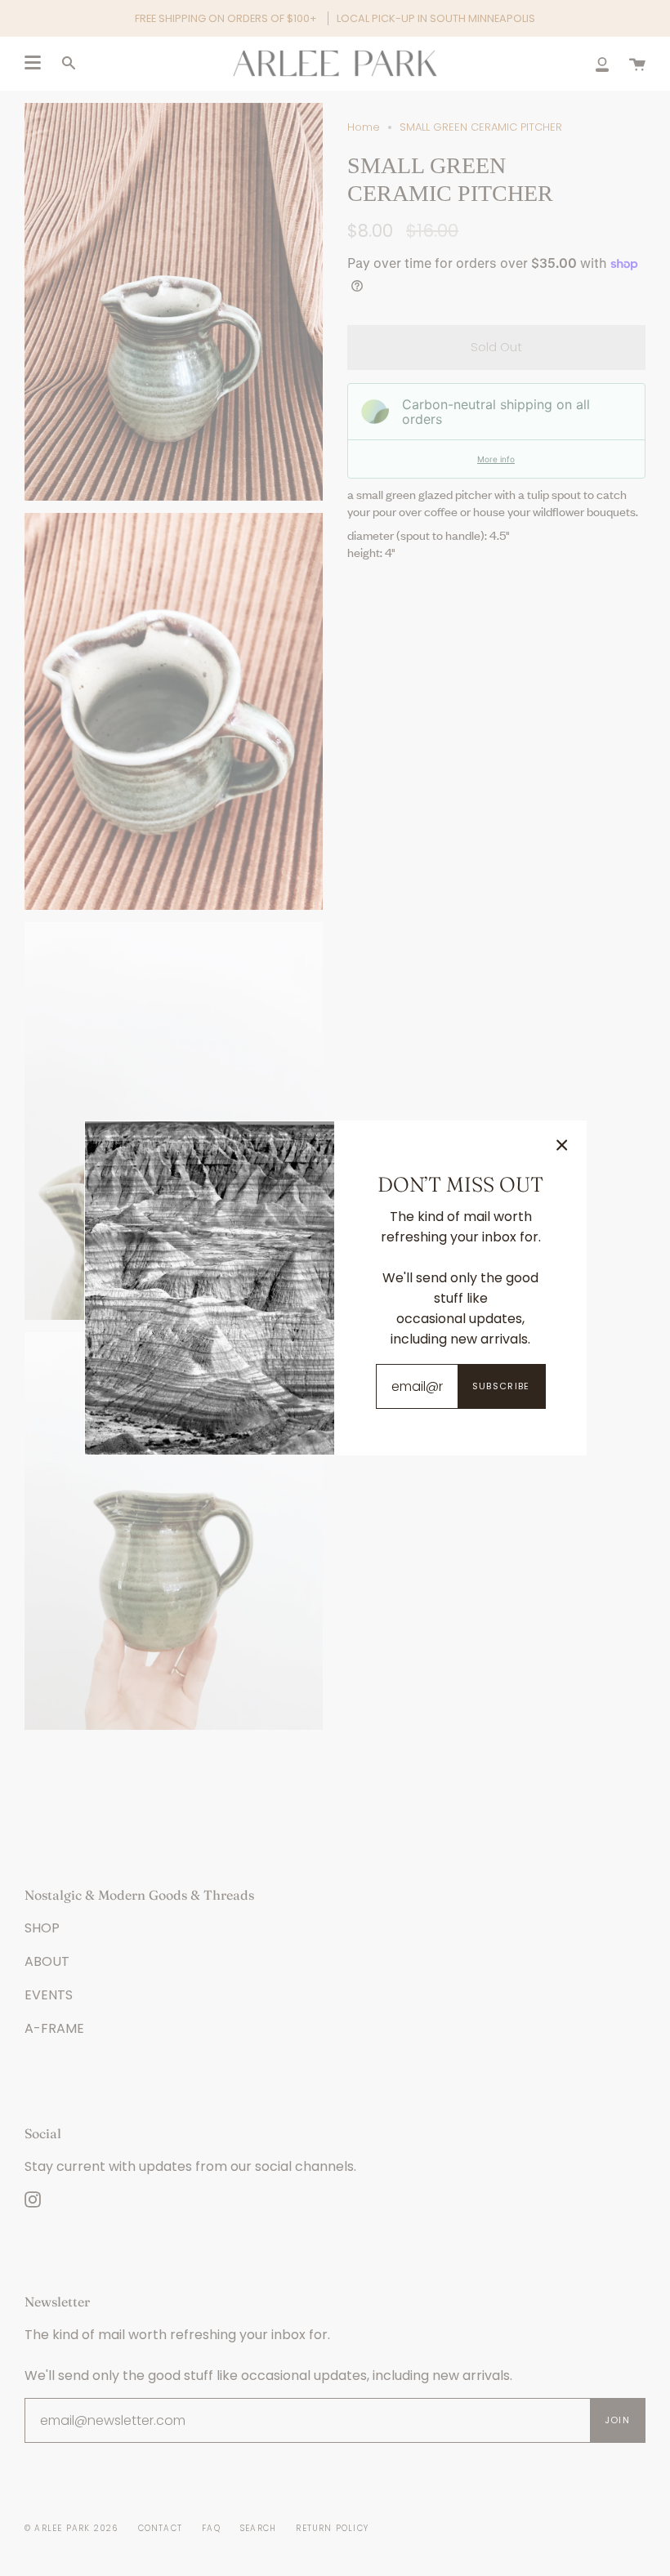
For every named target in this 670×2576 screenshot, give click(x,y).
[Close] (562, 1145)
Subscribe (501, 1386)
